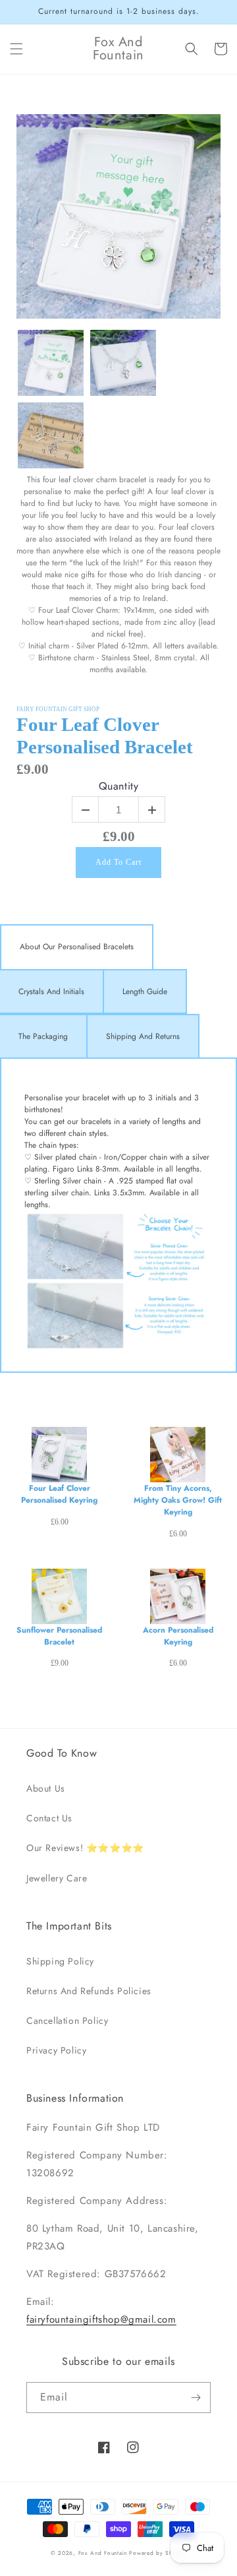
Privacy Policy (56, 2050)
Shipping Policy (60, 1961)
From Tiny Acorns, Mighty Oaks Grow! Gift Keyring (178, 1500)
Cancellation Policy (67, 2021)
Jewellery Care (57, 1878)
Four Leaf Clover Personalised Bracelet (105, 736)
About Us (46, 1788)
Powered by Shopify (158, 2553)
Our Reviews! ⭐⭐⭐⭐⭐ (85, 1848)
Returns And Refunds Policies (89, 1991)
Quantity (119, 787)
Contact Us (49, 1818)
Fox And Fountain (103, 2553)
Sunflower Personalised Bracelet (59, 1636)
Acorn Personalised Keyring (178, 1636)
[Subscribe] (196, 2398)
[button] (16, 49)
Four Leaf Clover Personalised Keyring (59, 1494)
